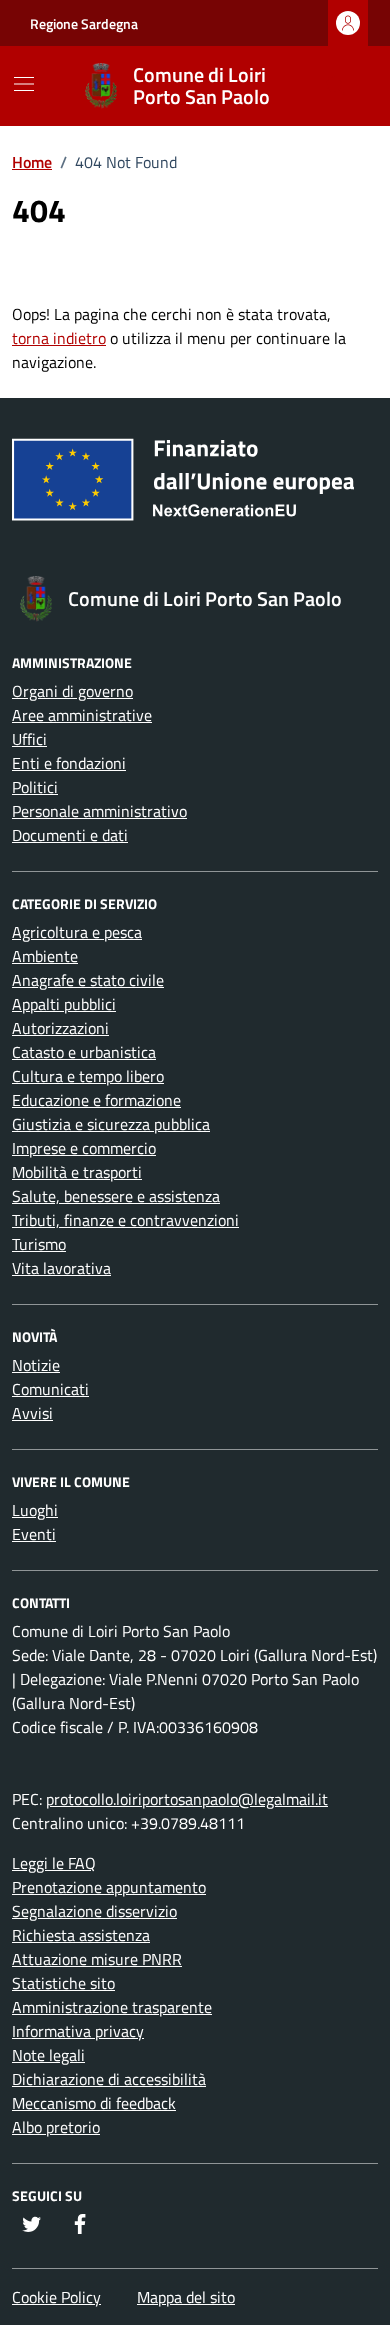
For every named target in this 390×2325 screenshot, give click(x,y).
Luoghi (35, 1510)
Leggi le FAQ (54, 1863)
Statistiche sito (63, 1983)
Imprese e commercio (84, 1148)
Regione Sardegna (84, 23)
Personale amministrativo (99, 811)
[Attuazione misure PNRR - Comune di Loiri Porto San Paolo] (195, 487)
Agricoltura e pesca (77, 932)
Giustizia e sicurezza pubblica (111, 1124)
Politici (35, 787)
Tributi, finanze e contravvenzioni (125, 1220)
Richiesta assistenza (81, 1935)
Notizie (36, 1365)
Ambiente (45, 956)
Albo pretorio (56, 2127)
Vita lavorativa (61, 1268)
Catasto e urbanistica (84, 1052)
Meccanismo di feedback (94, 2103)
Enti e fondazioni (69, 763)
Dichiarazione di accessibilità (109, 2079)
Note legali (48, 2055)
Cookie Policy (56, 2297)
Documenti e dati (70, 835)
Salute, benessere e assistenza (116, 1196)
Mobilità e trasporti (77, 1172)
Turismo (39, 1244)
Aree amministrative (82, 715)
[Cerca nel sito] (336, 86)
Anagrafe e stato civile (88, 980)
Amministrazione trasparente (112, 2007)
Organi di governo (72, 691)
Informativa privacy (78, 2031)
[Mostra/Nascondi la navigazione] (24, 84)
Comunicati (50, 1389)
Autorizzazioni (60, 1028)
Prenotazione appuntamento (109, 1887)
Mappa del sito (186, 2297)
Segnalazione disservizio (94, 1911)
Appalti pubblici (64, 1004)
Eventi (34, 1534)
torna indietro (59, 338)
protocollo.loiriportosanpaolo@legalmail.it (187, 1799)
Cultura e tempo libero (88, 1076)
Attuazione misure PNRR (97, 1959)
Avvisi (32, 1413)
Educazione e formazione (96, 1100)
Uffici (29, 739)
